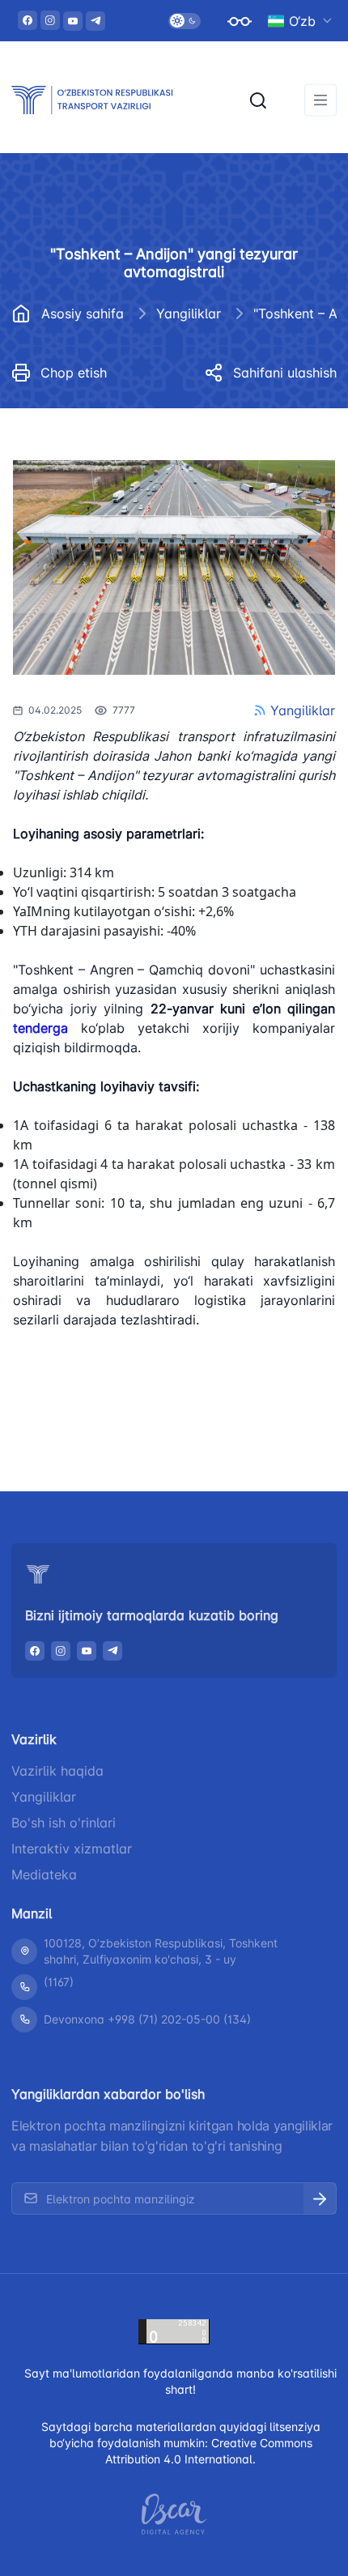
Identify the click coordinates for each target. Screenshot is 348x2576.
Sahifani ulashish (285, 373)
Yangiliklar (189, 313)
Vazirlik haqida (57, 1771)
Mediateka (44, 1874)
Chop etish (74, 373)
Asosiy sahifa (83, 313)
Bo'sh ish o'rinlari (64, 1823)
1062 (49, 1401)
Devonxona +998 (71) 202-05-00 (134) (147, 2019)
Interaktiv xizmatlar (72, 1849)
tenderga (40, 1028)
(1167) (59, 1982)
